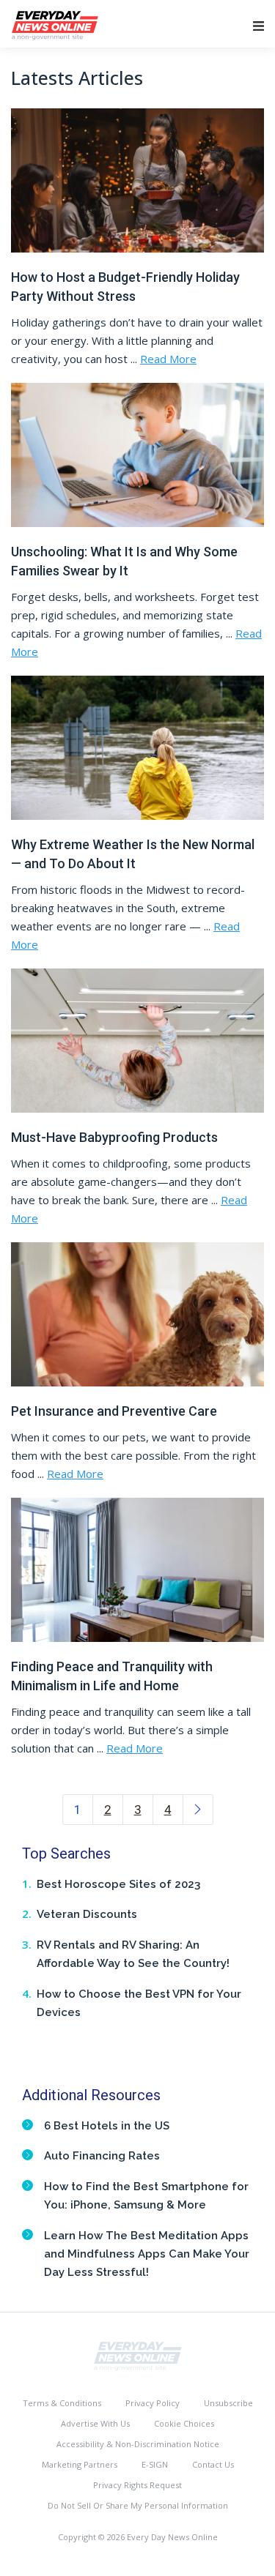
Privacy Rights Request (137, 2485)
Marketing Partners (80, 2464)
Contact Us (213, 2464)
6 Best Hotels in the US (107, 2126)
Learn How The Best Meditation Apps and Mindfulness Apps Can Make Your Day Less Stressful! (147, 2254)
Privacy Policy (153, 2403)
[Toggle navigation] (258, 26)
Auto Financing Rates (102, 2156)
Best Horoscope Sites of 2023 (118, 1884)
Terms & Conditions (62, 2403)
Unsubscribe (228, 2403)
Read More (168, 359)
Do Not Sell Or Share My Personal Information (138, 2505)
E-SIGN (155, 2464)
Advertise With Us (95, 2423)
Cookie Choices (184, 2423)
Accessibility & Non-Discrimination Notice (138, 2444)
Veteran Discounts (87, 1914)
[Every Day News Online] (138, 2355)
